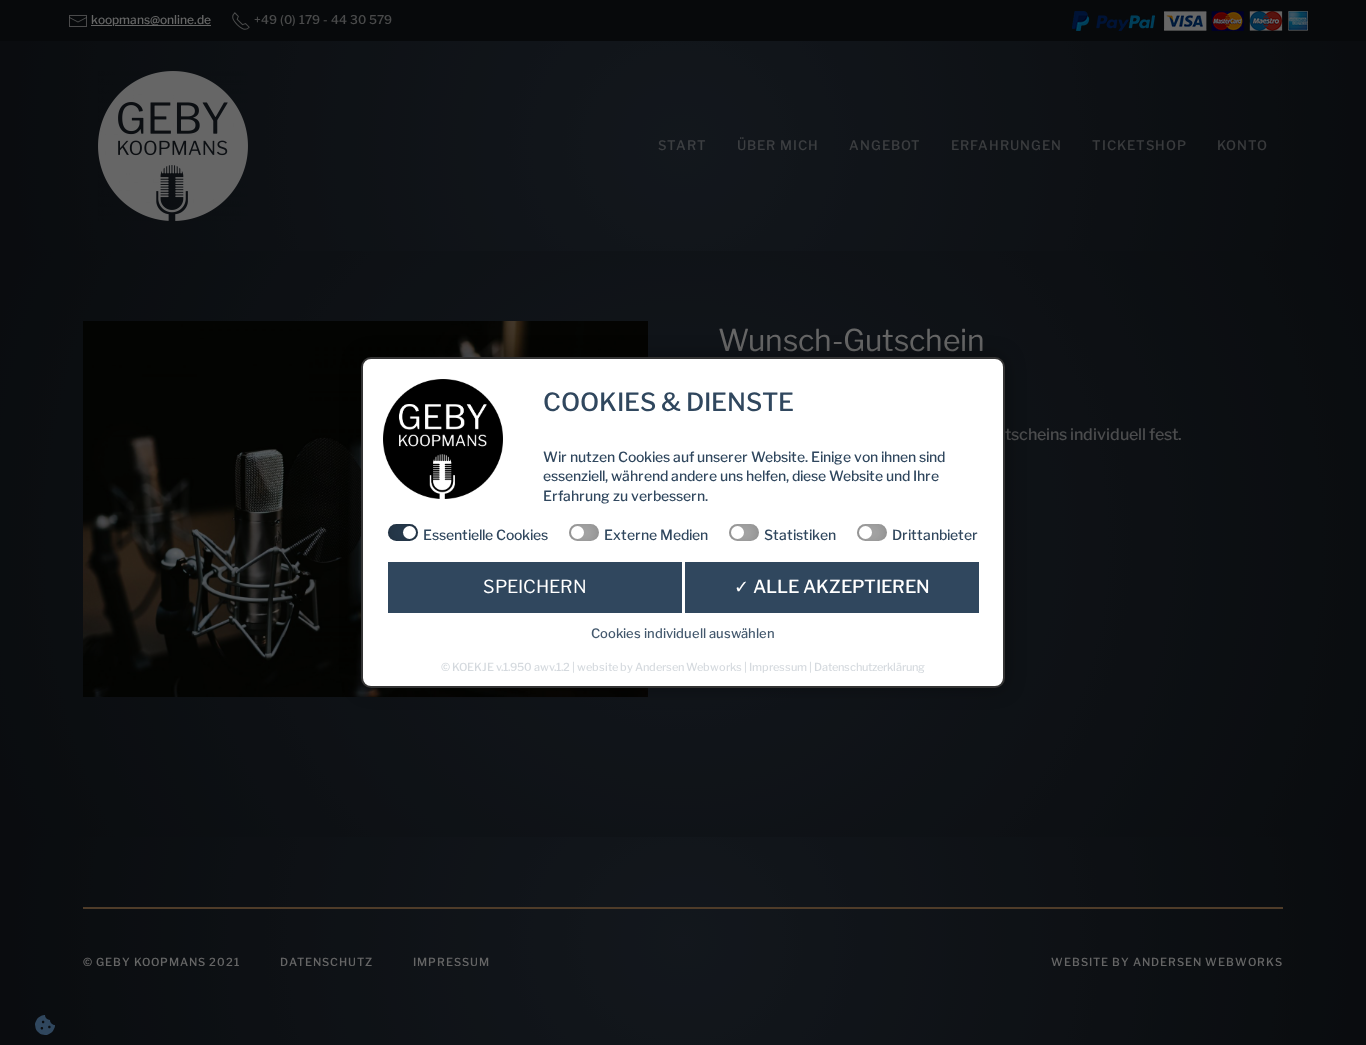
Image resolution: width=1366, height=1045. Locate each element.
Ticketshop (1139, 145)
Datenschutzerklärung (869, 667)
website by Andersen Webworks (1167, 962)
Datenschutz (326, 962)
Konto (1242, 145)
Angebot (885, 145)
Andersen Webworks (688, 667)
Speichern (535, 586)
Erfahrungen (1006, 145)
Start (682, 145)
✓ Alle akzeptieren (832, 586)
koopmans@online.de (151, 19)
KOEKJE (473, 667)
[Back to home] (173, 146)
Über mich (778, 145)
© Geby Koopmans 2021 (161, 962)
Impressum (451, 962)
